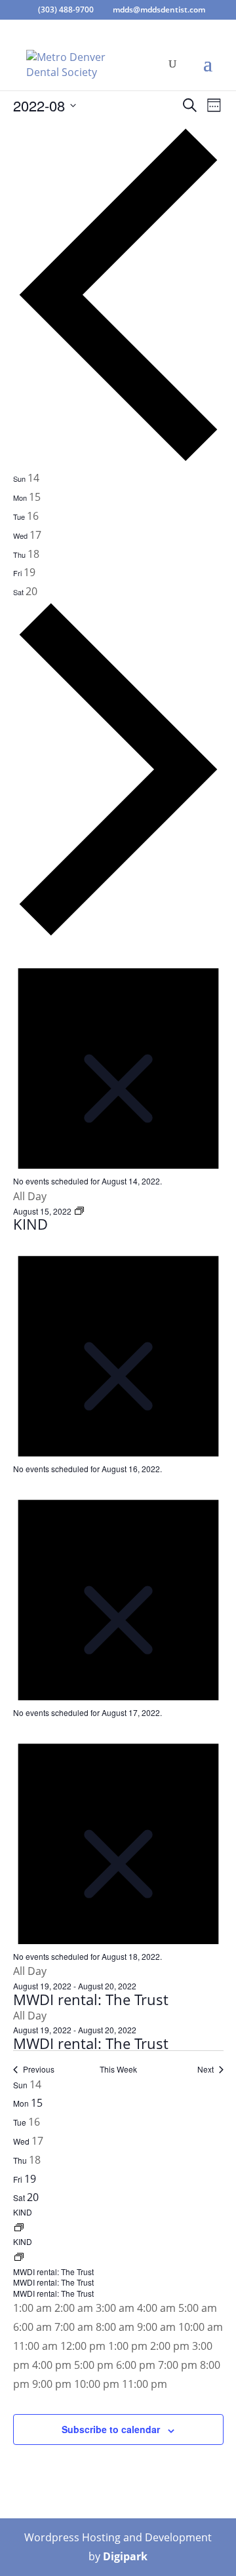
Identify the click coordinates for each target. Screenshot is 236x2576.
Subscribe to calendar (111, 2429)
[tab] (26, 478)
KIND (30, 1224)
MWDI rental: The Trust (91, 1999)
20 (33, 2197)
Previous (39, 2069)
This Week (118, 2069)
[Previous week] (118, 459)
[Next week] (118, 934)
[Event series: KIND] (79, 1211)
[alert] (118, 1065)
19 (30, 2179)
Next (206, 2069)
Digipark (125, 2556)
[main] (118, 1285)
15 (37, 2103)
